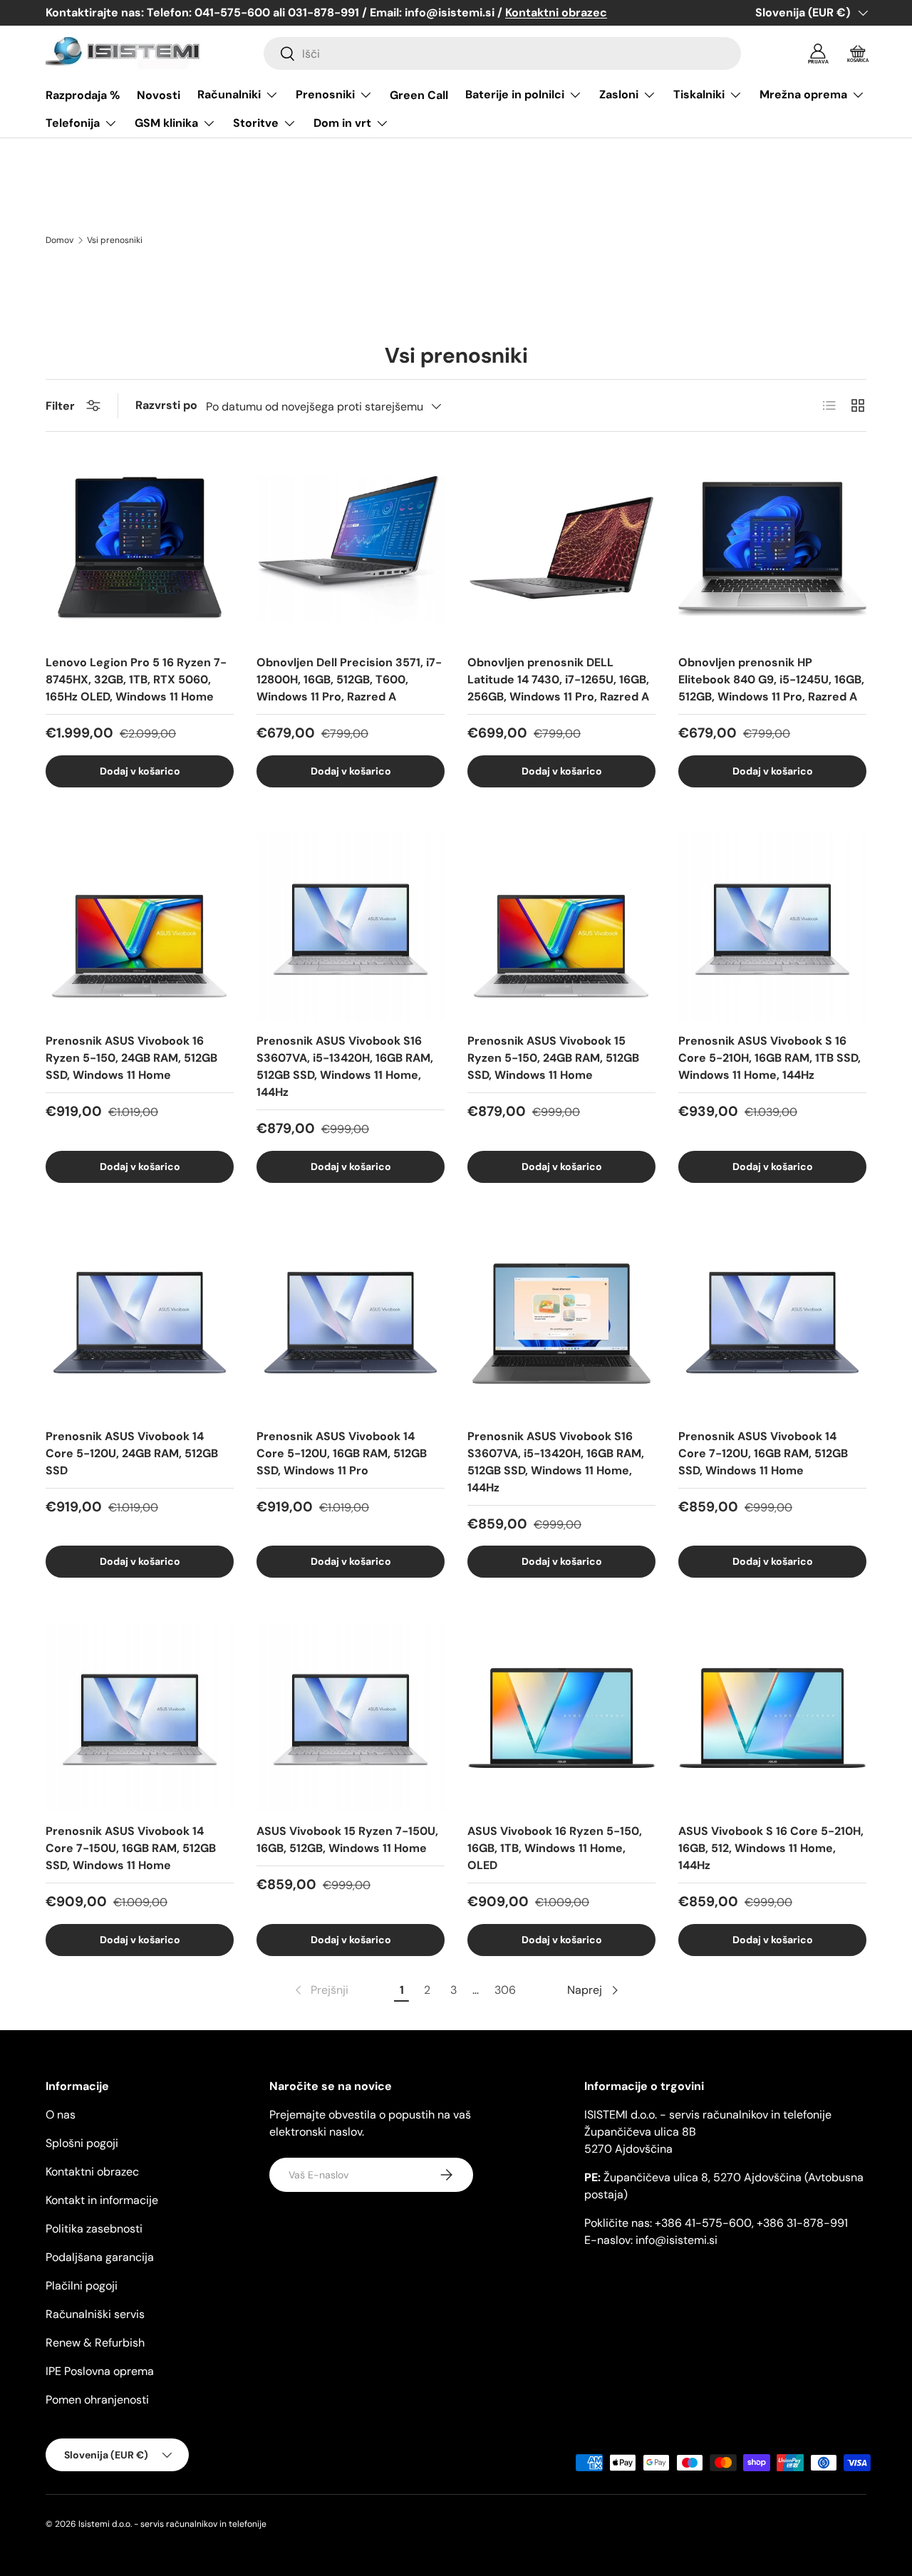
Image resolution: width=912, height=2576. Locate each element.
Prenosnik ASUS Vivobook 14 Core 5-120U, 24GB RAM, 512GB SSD (132, 1453)
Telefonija (73, 123)
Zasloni (619, 94)
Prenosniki (325, 94)
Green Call (419, 95)
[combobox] (502, 53)
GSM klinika (166, 123)
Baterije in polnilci (515, 94)
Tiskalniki (699, 94)
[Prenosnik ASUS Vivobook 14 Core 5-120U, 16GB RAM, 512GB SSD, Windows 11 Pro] (351, 1323)
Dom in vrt (342, 123)
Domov (59, 240)
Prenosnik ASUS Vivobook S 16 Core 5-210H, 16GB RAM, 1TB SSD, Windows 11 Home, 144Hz (769, 1058)
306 (505, 1990)
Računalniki (229, 94)
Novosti (159, 95)
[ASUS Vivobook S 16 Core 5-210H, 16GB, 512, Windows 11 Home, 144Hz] (772, 1717)
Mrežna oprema (803, 94)
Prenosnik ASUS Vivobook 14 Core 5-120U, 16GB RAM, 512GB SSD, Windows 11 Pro (342, 1453)
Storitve (256, 123)
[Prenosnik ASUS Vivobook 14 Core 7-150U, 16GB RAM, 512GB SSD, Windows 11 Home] (140, 1717)
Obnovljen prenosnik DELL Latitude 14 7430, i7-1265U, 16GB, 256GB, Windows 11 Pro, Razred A (558, 679)
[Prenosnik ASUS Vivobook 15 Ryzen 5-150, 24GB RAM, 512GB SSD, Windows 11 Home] (561, 927)
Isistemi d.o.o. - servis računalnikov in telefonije (172, 2524)
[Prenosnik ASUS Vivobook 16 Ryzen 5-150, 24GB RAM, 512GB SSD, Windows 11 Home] (140, 927)
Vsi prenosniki (115, 240)
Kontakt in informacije (102, 2200)
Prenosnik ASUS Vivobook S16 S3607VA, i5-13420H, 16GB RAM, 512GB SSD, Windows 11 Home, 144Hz (345, 1066)
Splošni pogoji (82, 2143)
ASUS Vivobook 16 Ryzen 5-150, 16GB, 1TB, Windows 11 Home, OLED (555, 1848)
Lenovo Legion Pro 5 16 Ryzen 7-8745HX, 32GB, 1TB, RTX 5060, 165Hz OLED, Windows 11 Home (136, 679)
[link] (320, 1990)
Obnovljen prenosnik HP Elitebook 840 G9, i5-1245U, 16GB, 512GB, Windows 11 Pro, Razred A (771, 679)
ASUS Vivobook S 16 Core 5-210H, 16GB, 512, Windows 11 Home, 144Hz (771, 1848)
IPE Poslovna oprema (100, 2371)
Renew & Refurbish (95, 2343)
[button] (858, 53)
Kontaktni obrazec (92, 2172)
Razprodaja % (83, 95)
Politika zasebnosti (94, 2229)
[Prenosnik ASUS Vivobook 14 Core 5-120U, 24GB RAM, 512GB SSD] (140, 1323)
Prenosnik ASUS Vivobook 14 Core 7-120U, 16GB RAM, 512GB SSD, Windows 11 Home (763, 1453)
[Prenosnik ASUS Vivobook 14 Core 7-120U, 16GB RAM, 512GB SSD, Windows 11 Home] (772, 1323)
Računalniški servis (95, 2314)
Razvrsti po (166, 405)
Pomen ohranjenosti (97, 2400)
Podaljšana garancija (100, 2257)
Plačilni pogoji (82, 2286)
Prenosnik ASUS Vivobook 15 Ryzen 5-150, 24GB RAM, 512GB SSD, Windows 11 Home (553, 1058)
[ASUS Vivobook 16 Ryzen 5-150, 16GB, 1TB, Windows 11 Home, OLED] (561, 1717)
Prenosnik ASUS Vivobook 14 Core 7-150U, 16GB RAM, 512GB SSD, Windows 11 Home (131, 1848)
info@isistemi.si (677, 2240)
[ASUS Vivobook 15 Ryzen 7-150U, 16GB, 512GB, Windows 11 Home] (351, 1717)
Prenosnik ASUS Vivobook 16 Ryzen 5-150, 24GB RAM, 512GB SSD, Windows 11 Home (131, 1058)
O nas (61, 2115)
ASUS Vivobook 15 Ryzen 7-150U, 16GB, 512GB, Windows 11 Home (347, 1840)
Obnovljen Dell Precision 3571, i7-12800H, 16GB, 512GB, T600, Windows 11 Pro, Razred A (349, 679)
